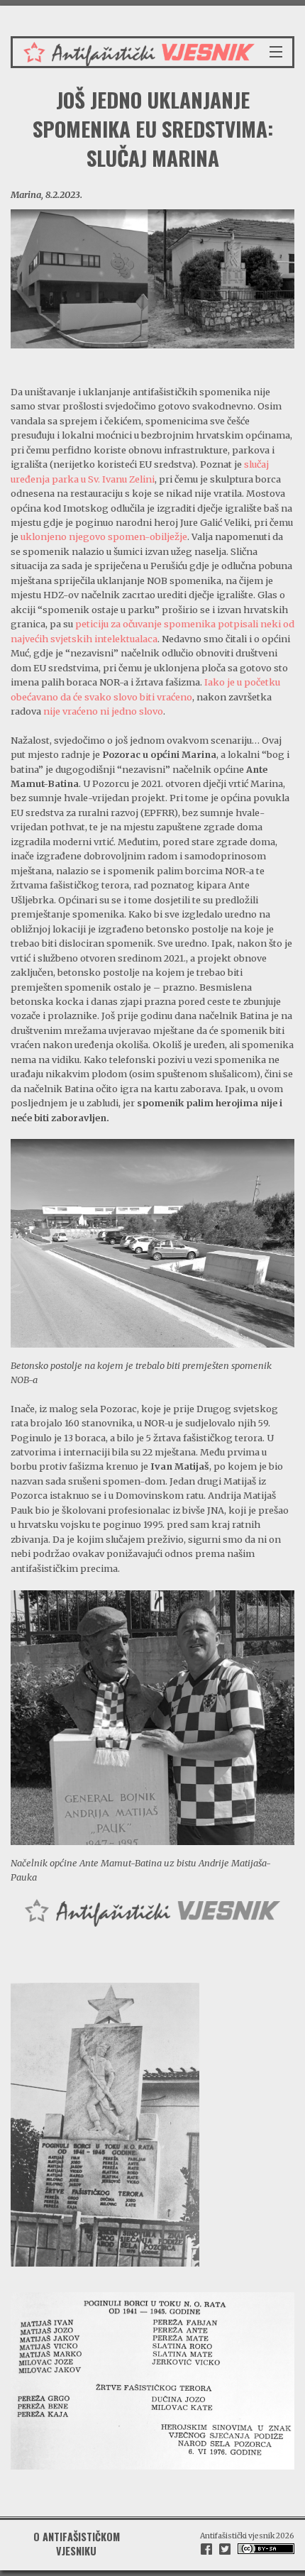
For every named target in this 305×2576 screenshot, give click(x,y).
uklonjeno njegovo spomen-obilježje (104, 536)
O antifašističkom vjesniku (77, 2544)
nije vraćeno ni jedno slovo (103, 711)
